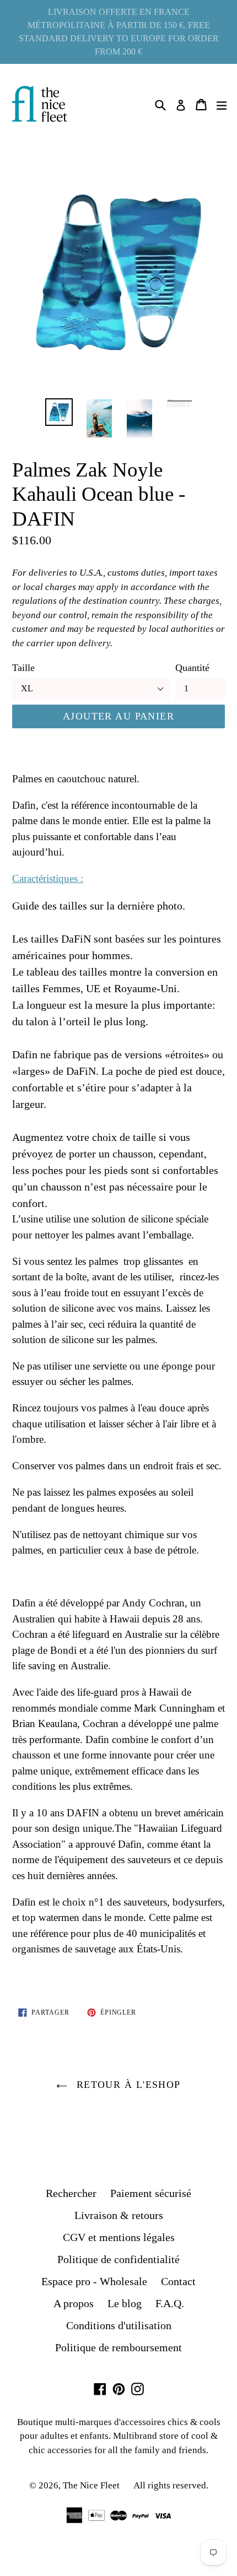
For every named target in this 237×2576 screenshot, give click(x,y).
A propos (74, 2303)
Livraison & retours (119, 2215)
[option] (59, 412)
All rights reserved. (171, 2485)
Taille (23, 668)
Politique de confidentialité (118, 2259)
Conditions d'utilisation (119, 2325)
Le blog (125, 2303)
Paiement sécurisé (151, 2193)
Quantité (192, 668)
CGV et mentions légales (119, 2237)
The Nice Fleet (91, 2485)
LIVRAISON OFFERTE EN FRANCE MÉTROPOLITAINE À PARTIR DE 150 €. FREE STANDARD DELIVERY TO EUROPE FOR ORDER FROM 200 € (119, 32)
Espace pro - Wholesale (94, 2281)
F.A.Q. (170, 2303)
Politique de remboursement (118, 2347)
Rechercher (71, 2193)
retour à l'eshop (126, 2085)
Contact (178, 2281)
